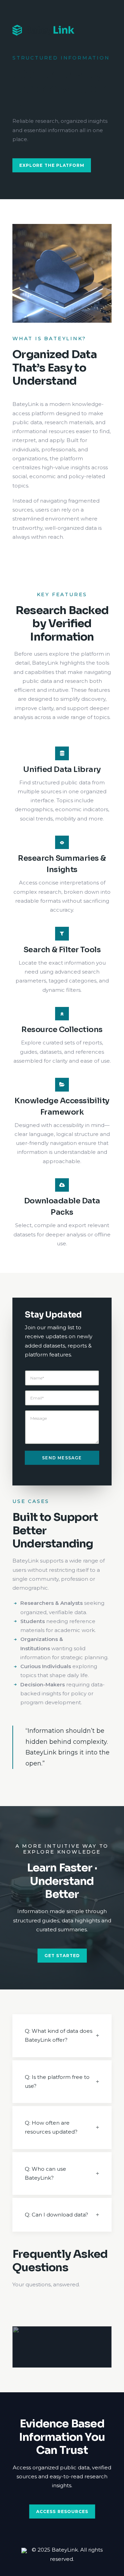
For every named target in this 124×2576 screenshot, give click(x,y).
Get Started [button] (62, 1956)
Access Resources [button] (62, 2511)
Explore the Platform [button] (52, 165)
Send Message (62, 1458)
